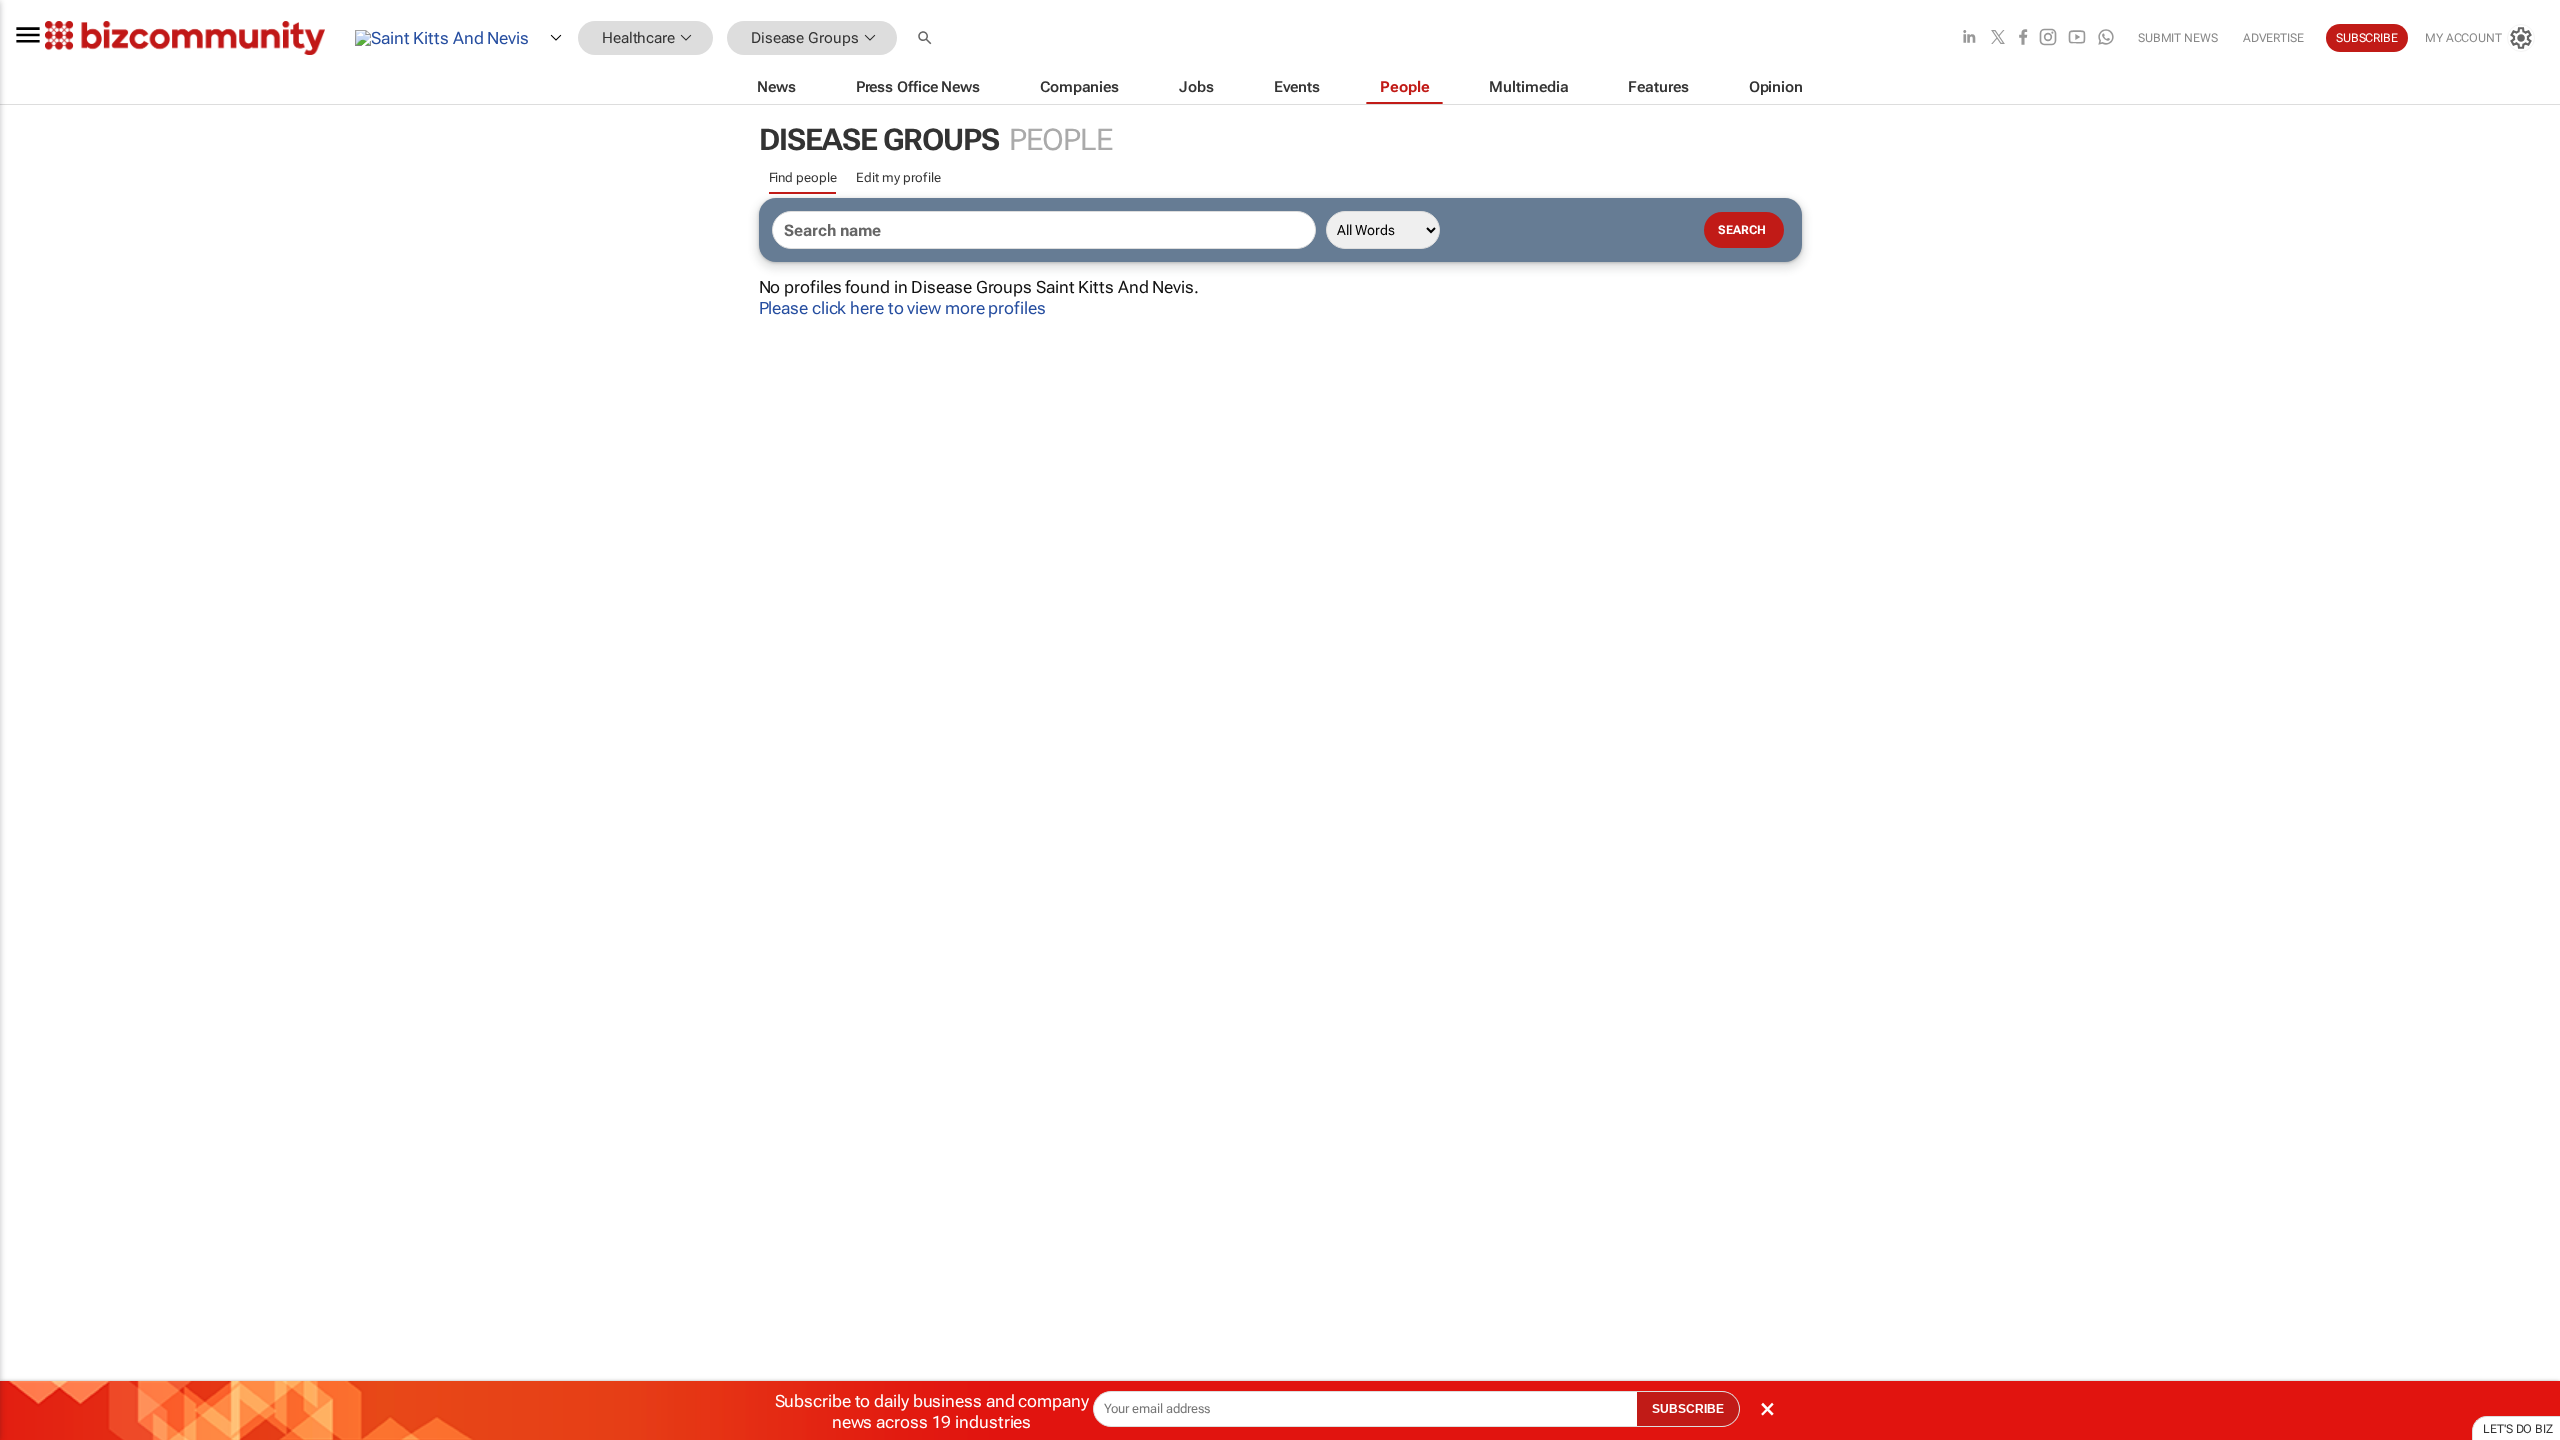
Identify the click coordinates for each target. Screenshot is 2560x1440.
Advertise (2273, 38)
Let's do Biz (2518, 1429)
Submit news (2178, 38)
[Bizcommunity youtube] (2077, 38)
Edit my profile (898, 177)
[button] (927, 38)
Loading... (38, 935)
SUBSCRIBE (1688, 1409)
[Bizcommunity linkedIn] (1969, 38)
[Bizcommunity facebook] (2023, 38)
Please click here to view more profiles (902, 308)
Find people (803, 177)
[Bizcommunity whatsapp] (2106, 38)
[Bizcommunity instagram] (2048, 38)
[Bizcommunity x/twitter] (1998, 38)
